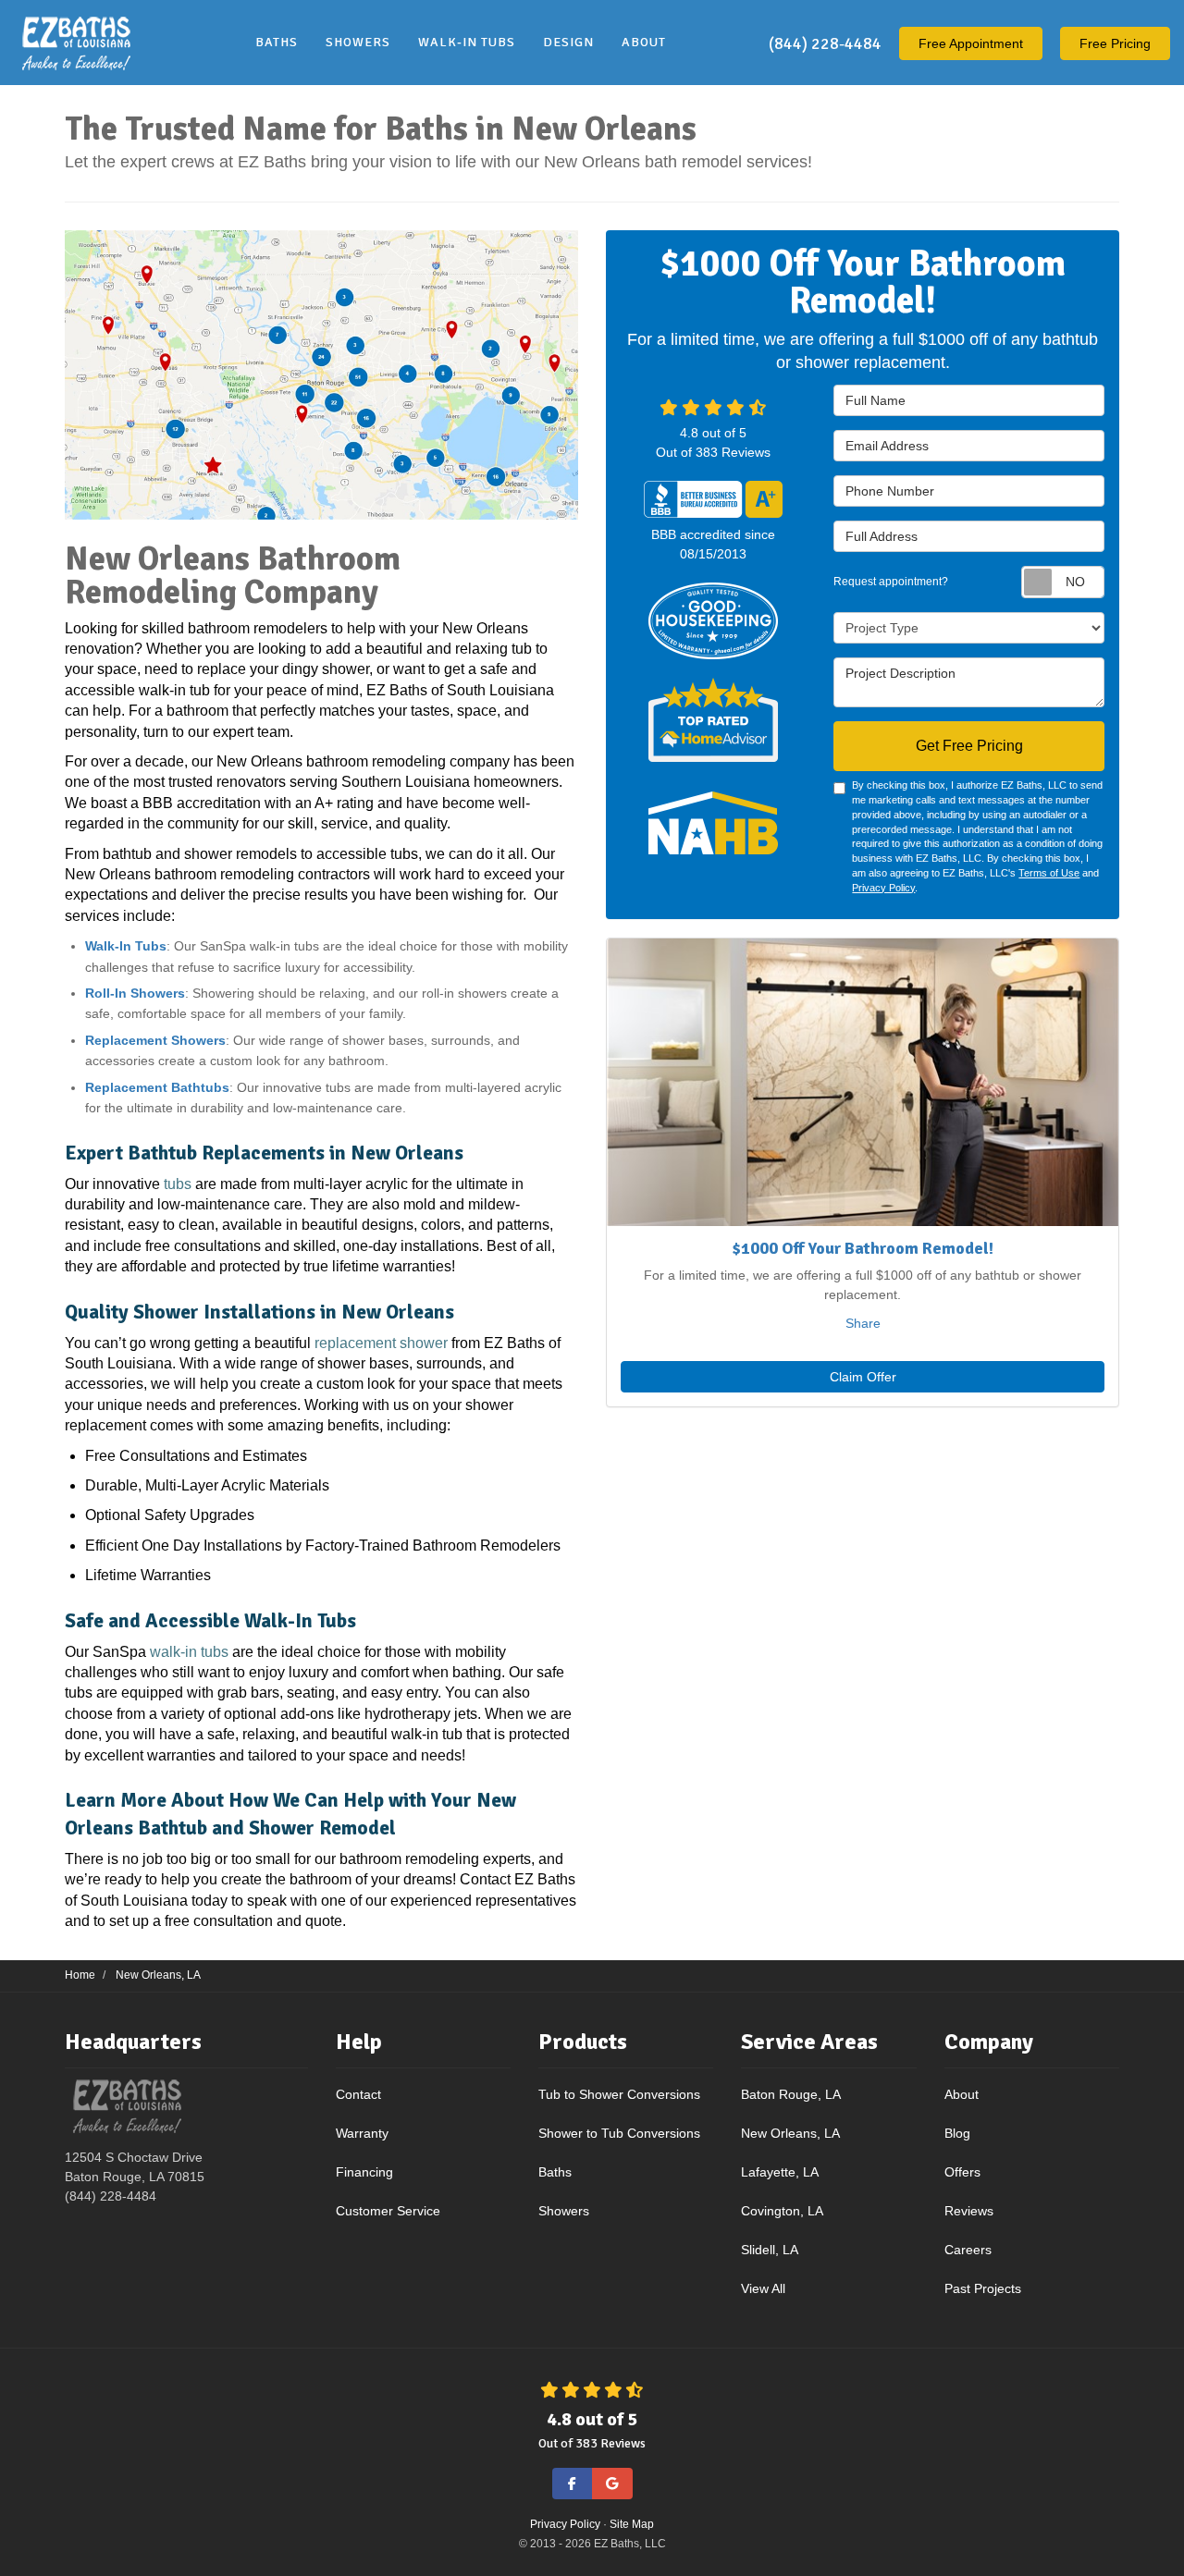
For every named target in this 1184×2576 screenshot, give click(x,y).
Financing (364, 2172)
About (962, 2094)
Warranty (362, 2133)
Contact (358, 2094)
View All (763, 2288)
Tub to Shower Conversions (619, 2094)
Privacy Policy (883, 888)
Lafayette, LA (780, 2172)
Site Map (632, 2524)
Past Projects (983, 2288)
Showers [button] (358, 42)
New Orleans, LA (790, 2133)
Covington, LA (782, 2211)
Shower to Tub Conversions (619, 2133)
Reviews (969, 2211)
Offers (962, 2172)
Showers (564, 2211)
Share (863, 1323)
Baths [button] (277, 42)
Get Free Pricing (969, 746)
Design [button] (568, 42)
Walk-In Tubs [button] (467, 42)
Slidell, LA (770, 2250)
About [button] (644, 42)
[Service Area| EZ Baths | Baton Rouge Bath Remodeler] (321, 374)
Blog (957, 2133)
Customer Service (388, 2211)
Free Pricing (1115, 43)
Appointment (971, 43)
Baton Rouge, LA (791, 2094)
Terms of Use (1049, 873)
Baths (555, 2172)
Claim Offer (863, 1377)
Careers (968, 2250)
